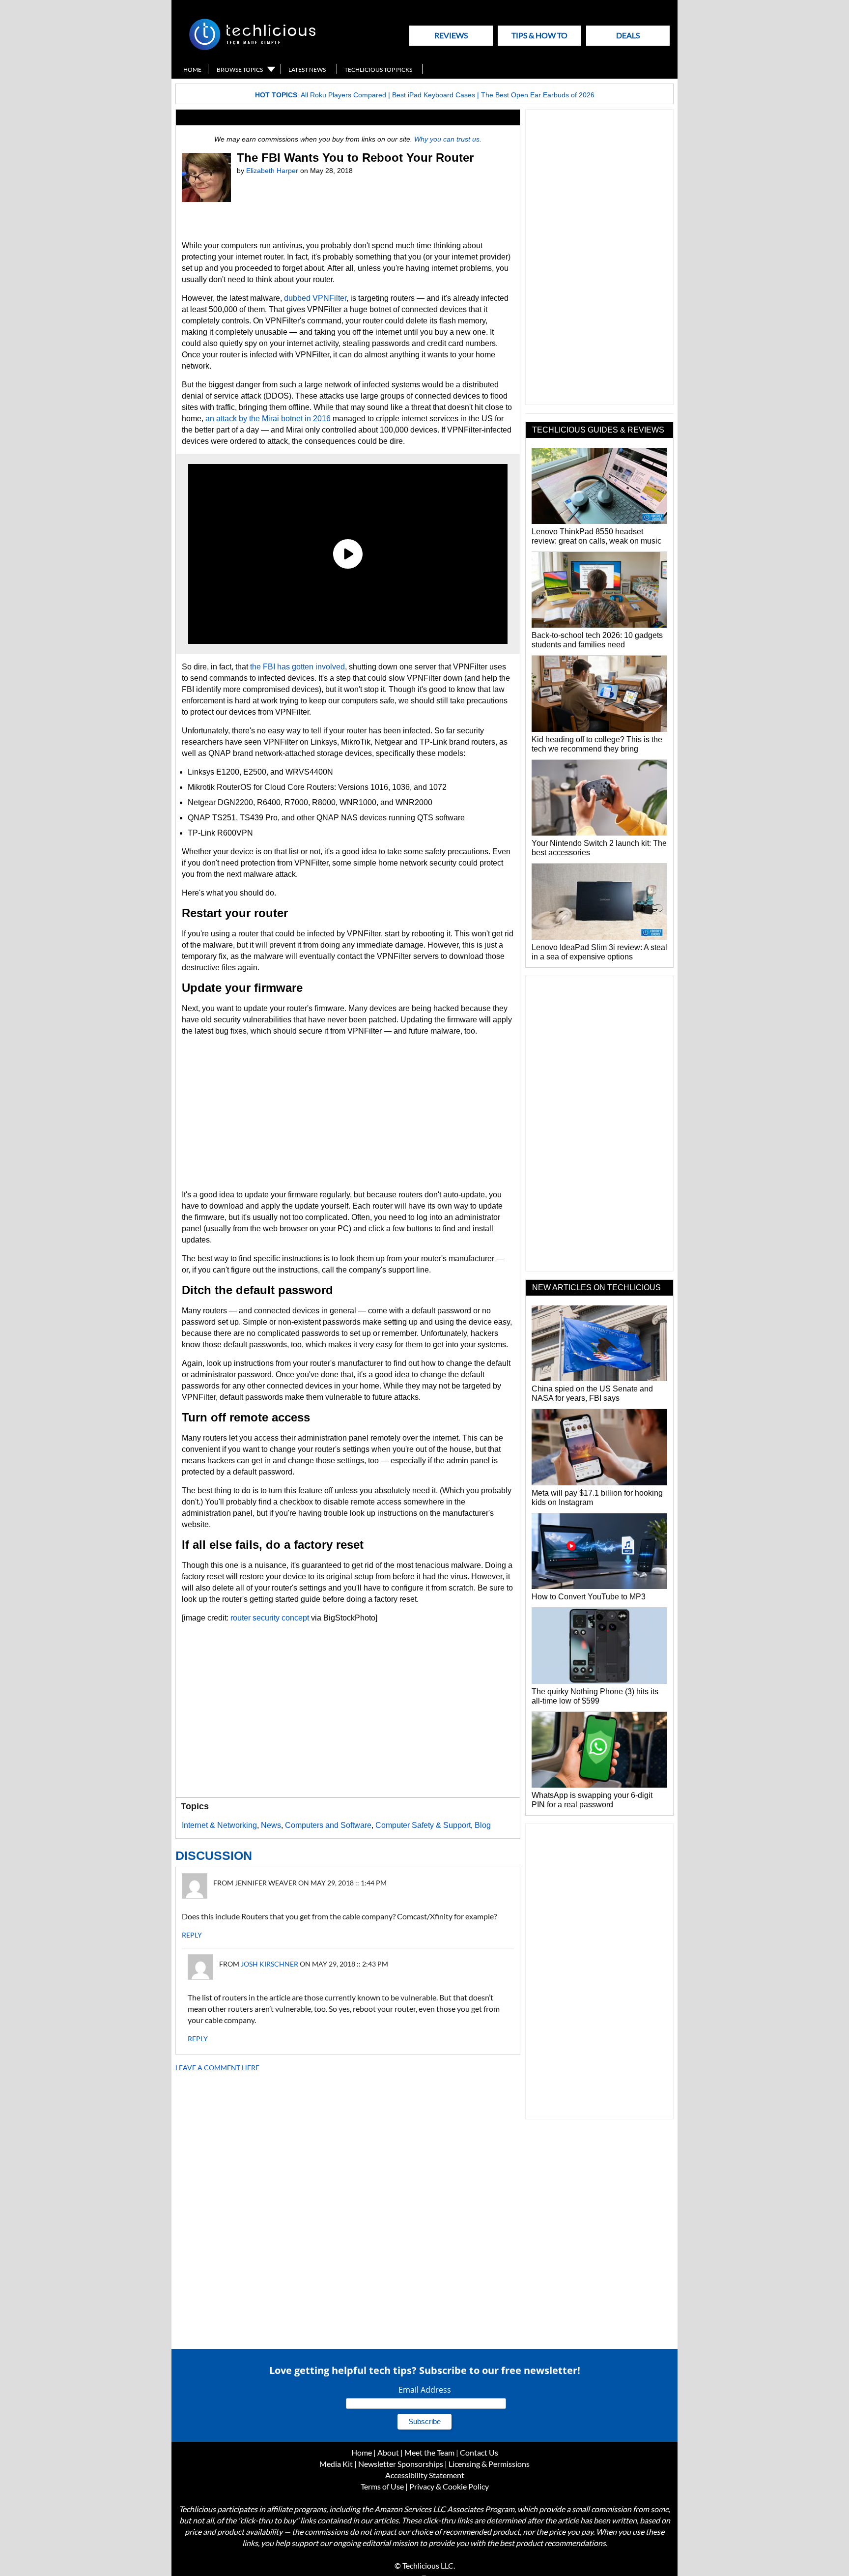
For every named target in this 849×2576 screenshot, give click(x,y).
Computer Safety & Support (423, 1825)
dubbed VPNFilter (315, 298)
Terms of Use (382, 2486)
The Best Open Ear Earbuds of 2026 (538, 95)
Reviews (451, 35)
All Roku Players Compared (343, 95)
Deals (628, 35)
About (388, 2452)
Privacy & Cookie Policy (449, 2486)
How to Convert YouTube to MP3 (589, 1597)
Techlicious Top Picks (378, 70)
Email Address (425, 2390)
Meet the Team (429, 2452)
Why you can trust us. (448, 139)
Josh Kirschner (269, 1964)
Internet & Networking (219, 1825)
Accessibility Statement (425, 2475)
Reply (192, 1935)
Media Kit (336, 2464)
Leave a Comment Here (217, 2068)
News (271, 1825)
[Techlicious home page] (252, 48)
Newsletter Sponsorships (401, 2464)
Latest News (307, 70)
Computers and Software (328, 1825)
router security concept (270, 1618)
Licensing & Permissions (489, 2464)
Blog (483, 1825)
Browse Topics (240, 70)
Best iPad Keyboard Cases (434, 95)
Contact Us (479, 2452)
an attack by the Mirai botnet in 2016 (268, 419)
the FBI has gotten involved (297, 667)
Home (192, 70)
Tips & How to (539, 35)
